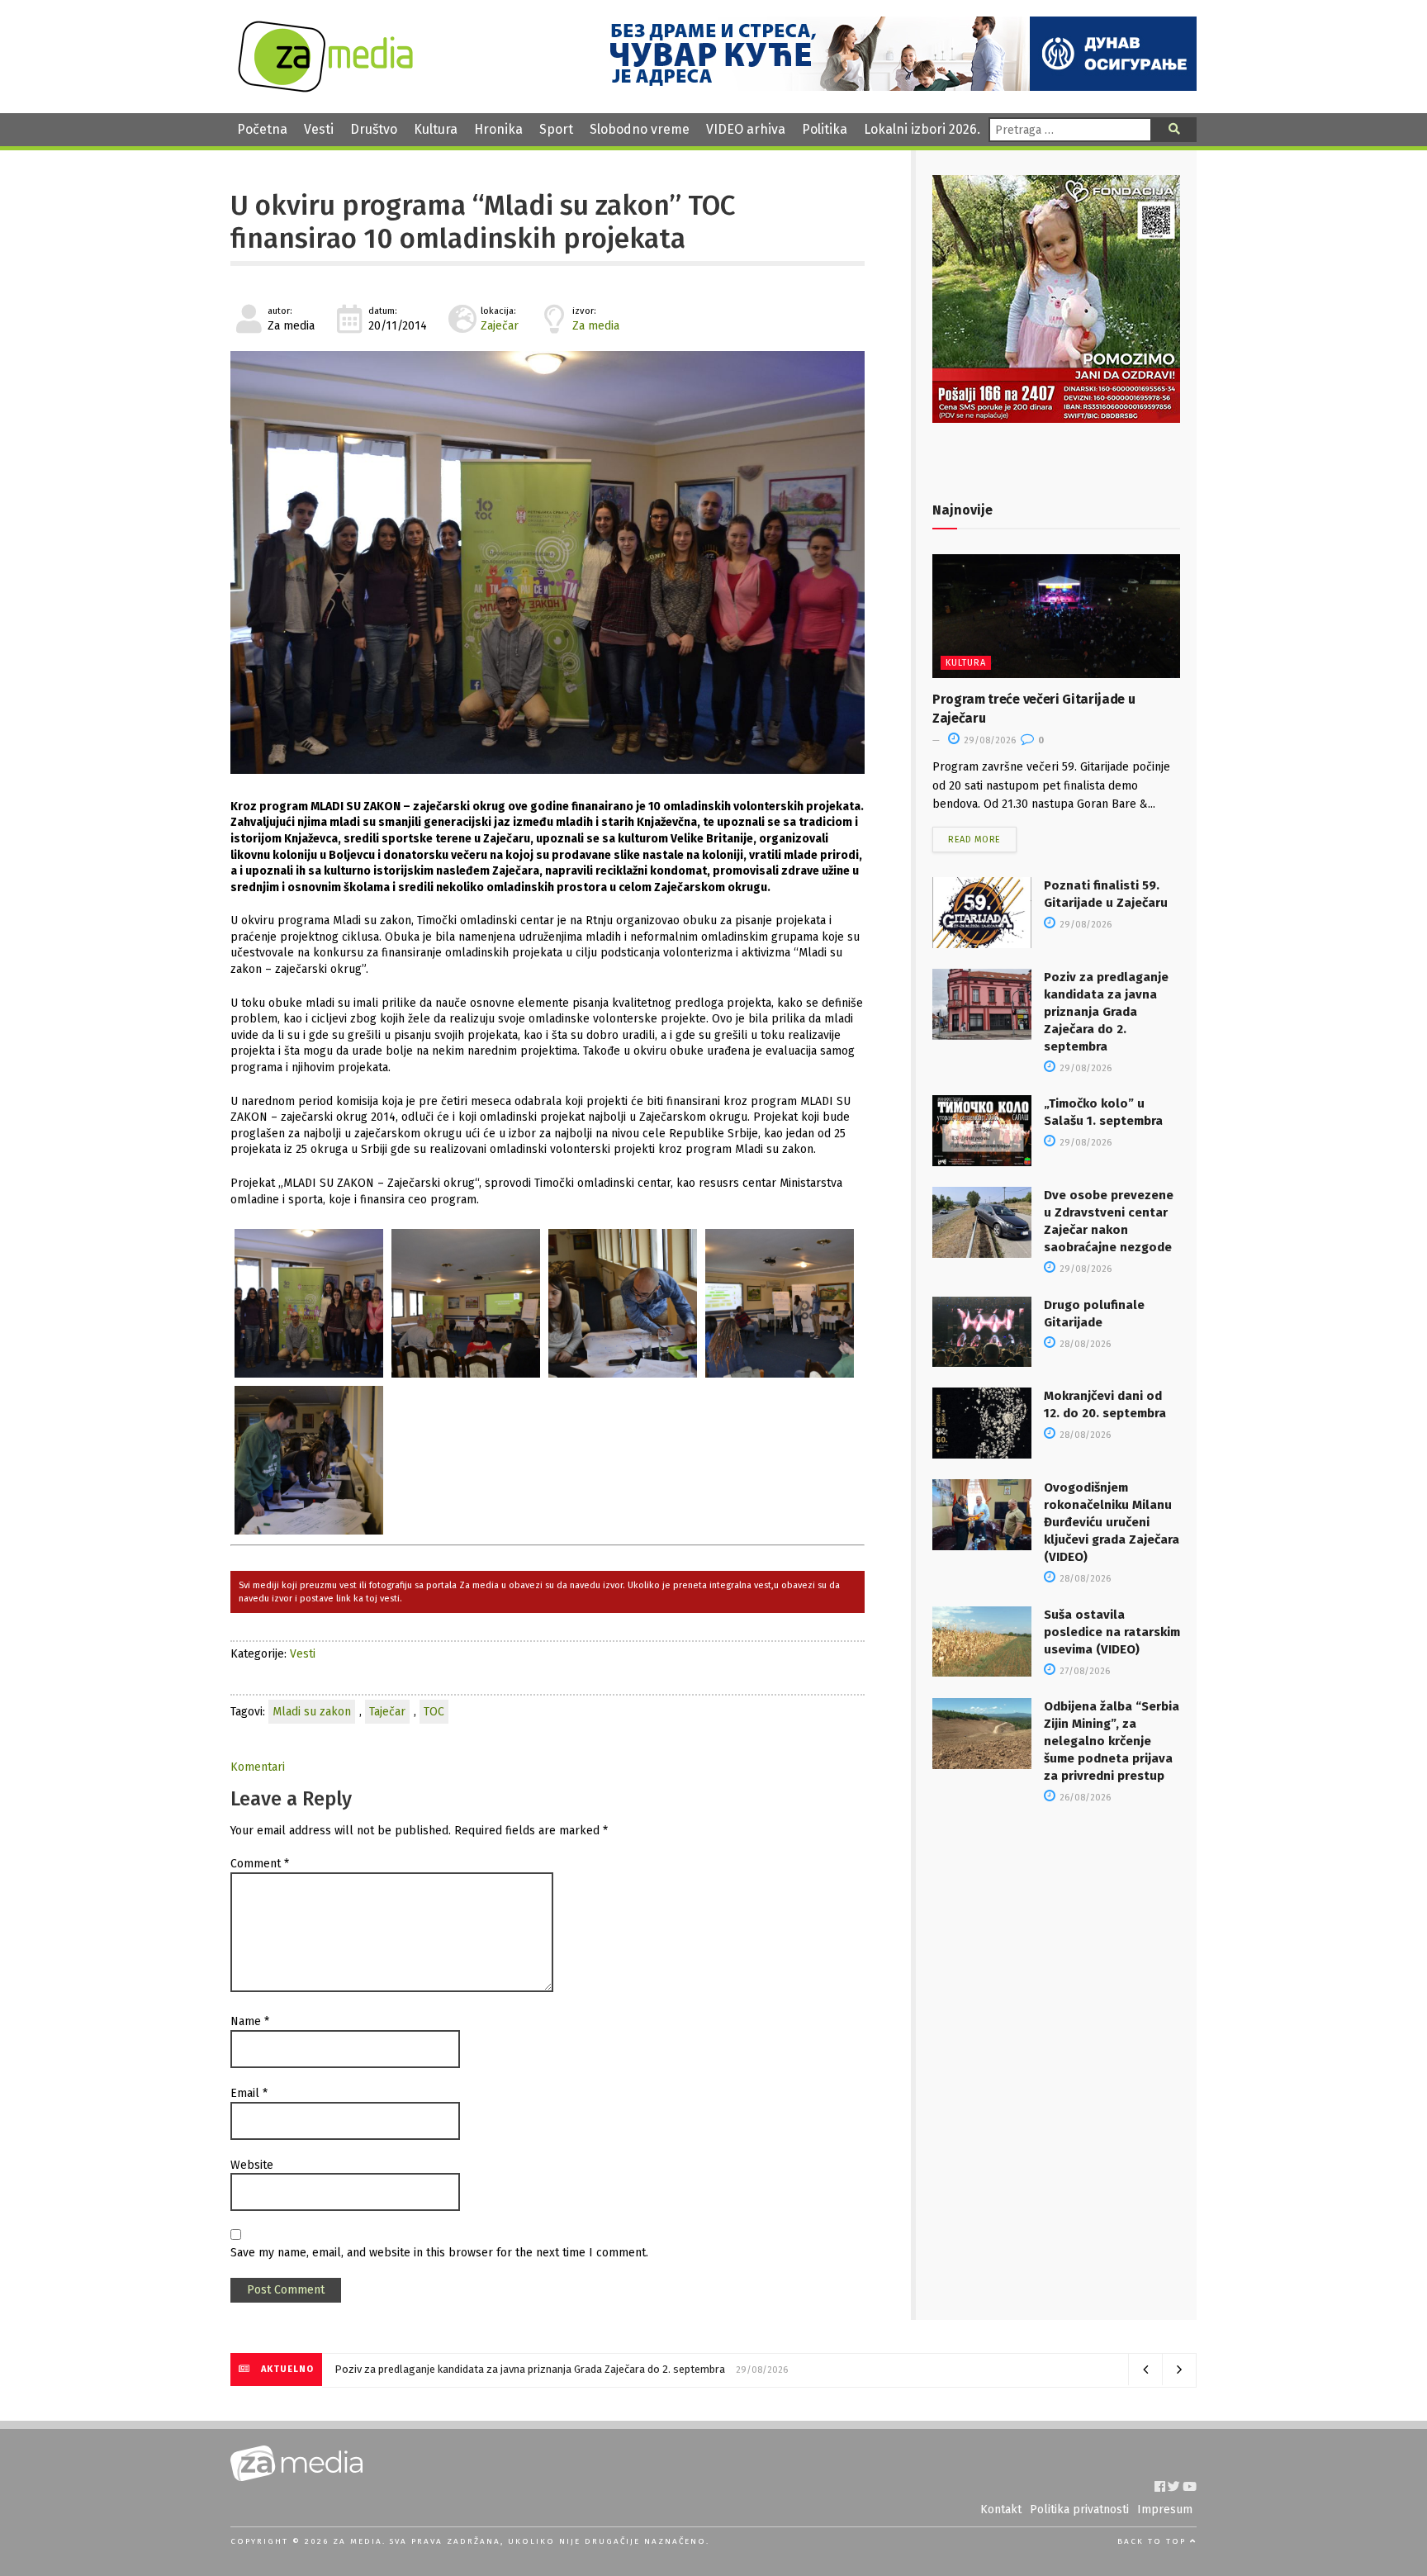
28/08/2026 (1084, 1344)
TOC (434, 1712)
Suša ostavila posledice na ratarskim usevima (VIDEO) (1112, 1632)
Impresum (1165, 2510)
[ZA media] (325, 88)
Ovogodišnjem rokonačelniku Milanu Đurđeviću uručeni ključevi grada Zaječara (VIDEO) (1112, 1522)
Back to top (1154, 2541)
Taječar (387, 1712)
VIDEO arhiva (746, 129)
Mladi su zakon (312, 1712)
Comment (260, 1864)
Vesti (319, 129)
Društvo (374, 129)
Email (249, 2093)
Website (252, 2165)
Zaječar (500, 326)
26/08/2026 (1084, 1798)
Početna (262, 129)
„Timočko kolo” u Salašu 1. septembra (424, 2369)
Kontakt (1001, 2510)
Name (250, 2021)
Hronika (498, 129)
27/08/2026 (1083, 1671)
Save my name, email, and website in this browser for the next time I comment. (439, 2253)
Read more (974, 840)
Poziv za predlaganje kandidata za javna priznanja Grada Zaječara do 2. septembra (1106, 1012)
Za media (596, 326)
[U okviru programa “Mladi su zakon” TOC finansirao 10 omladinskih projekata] (548, 562)
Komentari (258, 1767)
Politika (825, 129)
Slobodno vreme (640, 129)
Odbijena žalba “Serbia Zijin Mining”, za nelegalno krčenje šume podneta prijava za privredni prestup (1112, 1741)
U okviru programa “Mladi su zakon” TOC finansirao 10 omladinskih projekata (483, 222)
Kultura (436, 129)
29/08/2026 (988, 740)
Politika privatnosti (1079, 2510)
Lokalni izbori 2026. (922, 129)
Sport (556, 129)
